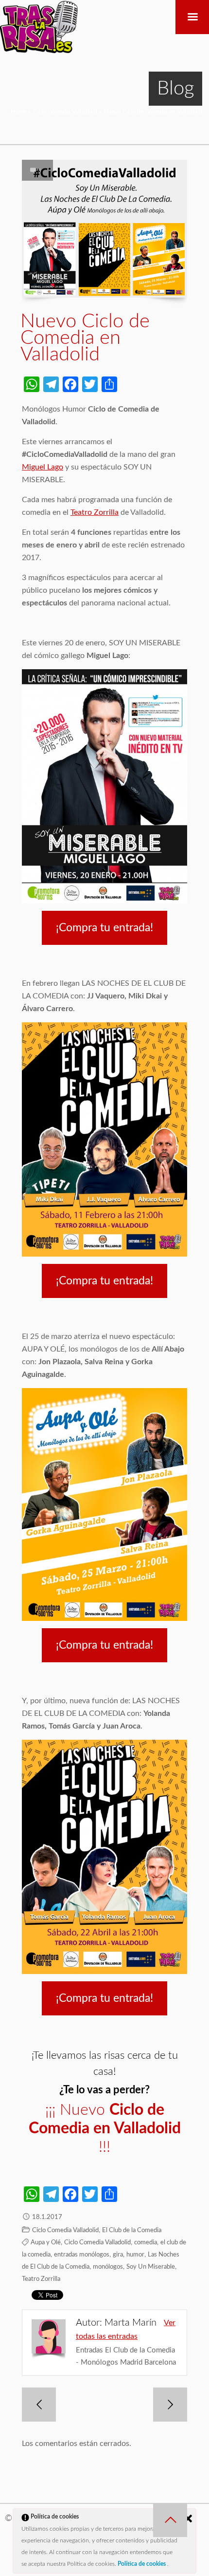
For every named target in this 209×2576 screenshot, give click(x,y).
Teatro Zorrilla (95, 512)
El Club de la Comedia (132, 2230)
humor (135, 2255)
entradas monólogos (82, 2255)
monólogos (108, 2267)
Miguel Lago (43, 467)
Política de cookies (142, 2564)
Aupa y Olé (46, 2243)
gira (118, 2255)
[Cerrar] (188, 2519)
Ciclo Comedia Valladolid (65, 112)
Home (18, 112)
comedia (146, 2243)
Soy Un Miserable (151, 2267)
